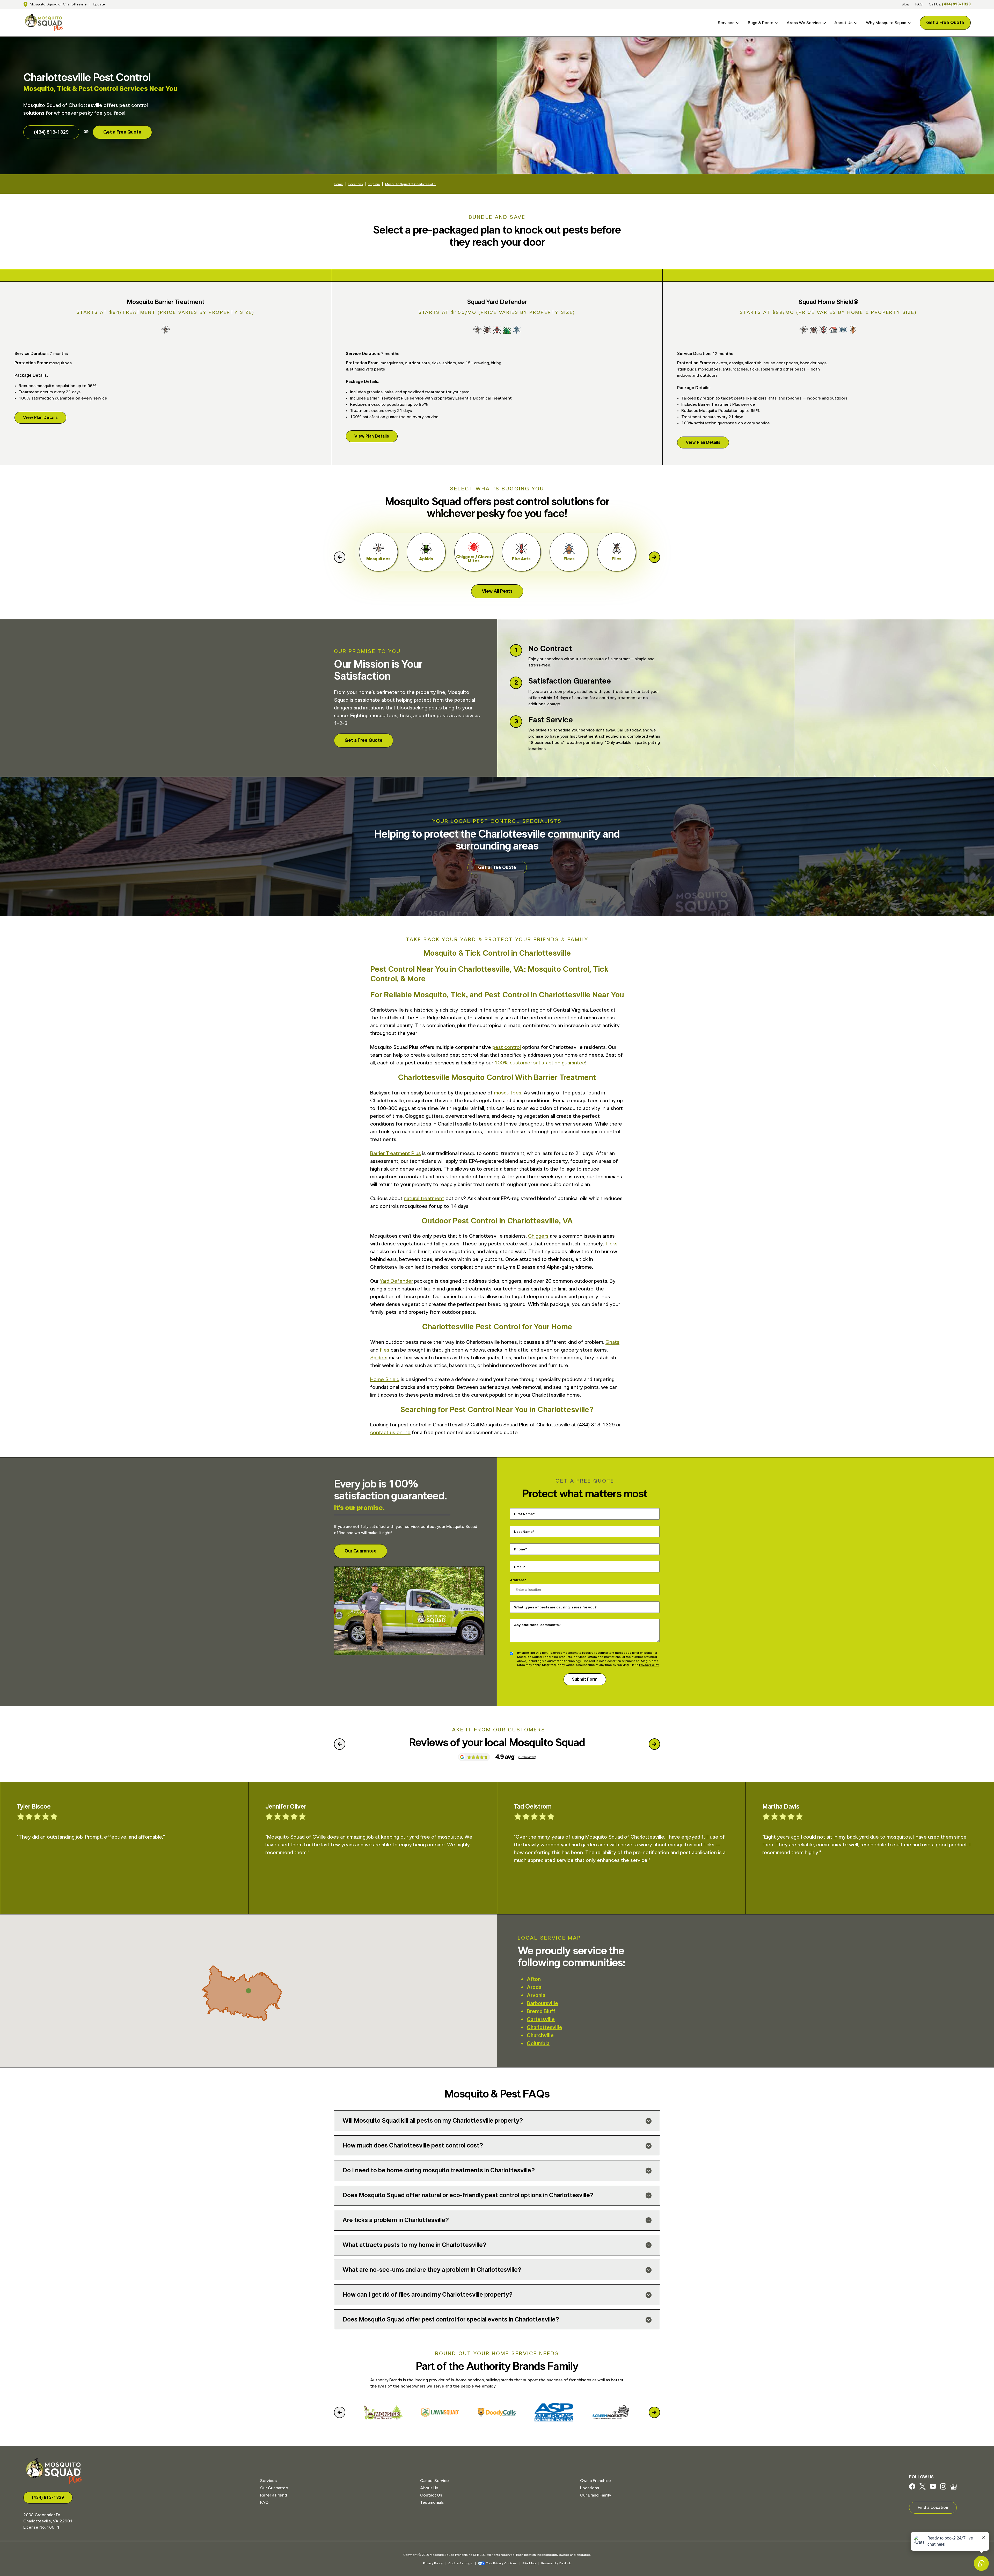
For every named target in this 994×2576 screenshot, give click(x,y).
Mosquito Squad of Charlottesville (58, 4)
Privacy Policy (649, 1665)
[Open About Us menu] (855, 23)
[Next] (654, 557)
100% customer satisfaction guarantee (540, 1063)
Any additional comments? (537, 1625)
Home (338, 184)
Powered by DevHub (556, 2563)
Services (726, 23)
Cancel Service (434, 2481)
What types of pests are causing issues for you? (555, 1607)
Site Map (529, 2563)
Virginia (374, 184)
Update (99, 4)
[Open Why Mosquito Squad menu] (909, 23)
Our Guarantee (361, 1551)
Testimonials (432, 2502)
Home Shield (385, 1380)
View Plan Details (40, 418)
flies (385, 1350)
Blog (905, 4)
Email (519, 1567)
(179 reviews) (527, 1757)
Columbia (538, 2044)
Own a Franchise (595, 2481)
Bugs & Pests (761, 23)
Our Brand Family (595, 2495)
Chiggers (538, 1236)
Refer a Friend (273, 2495)
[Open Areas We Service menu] (823, 23)
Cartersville (541, 2020)
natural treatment (424, 1199)
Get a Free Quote (945, 23)
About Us (843, 23)
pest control (507, 1047)
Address (517, 1580)
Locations (356, 184)
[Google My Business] (954, 2488)
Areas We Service (804, 23)
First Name (524, 1514)
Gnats (612, 1342)
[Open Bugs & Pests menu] (776, 23)
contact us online (390, 1433)
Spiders (379, 1358)
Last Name (523, 1532)
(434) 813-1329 (956, 4)
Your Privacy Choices (501, 2563)
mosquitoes (508, 1093)
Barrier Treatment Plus (396, 1153)
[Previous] (340, 557)
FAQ (919, 4)
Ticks (611, 1244)
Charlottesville (544, 2028)
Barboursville (542, 2004)
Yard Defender (396, 1281)
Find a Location (933, 2508)
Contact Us (431, 2495)
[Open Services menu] (737, 23)
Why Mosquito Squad (886, 23)
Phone (520, 1549)
